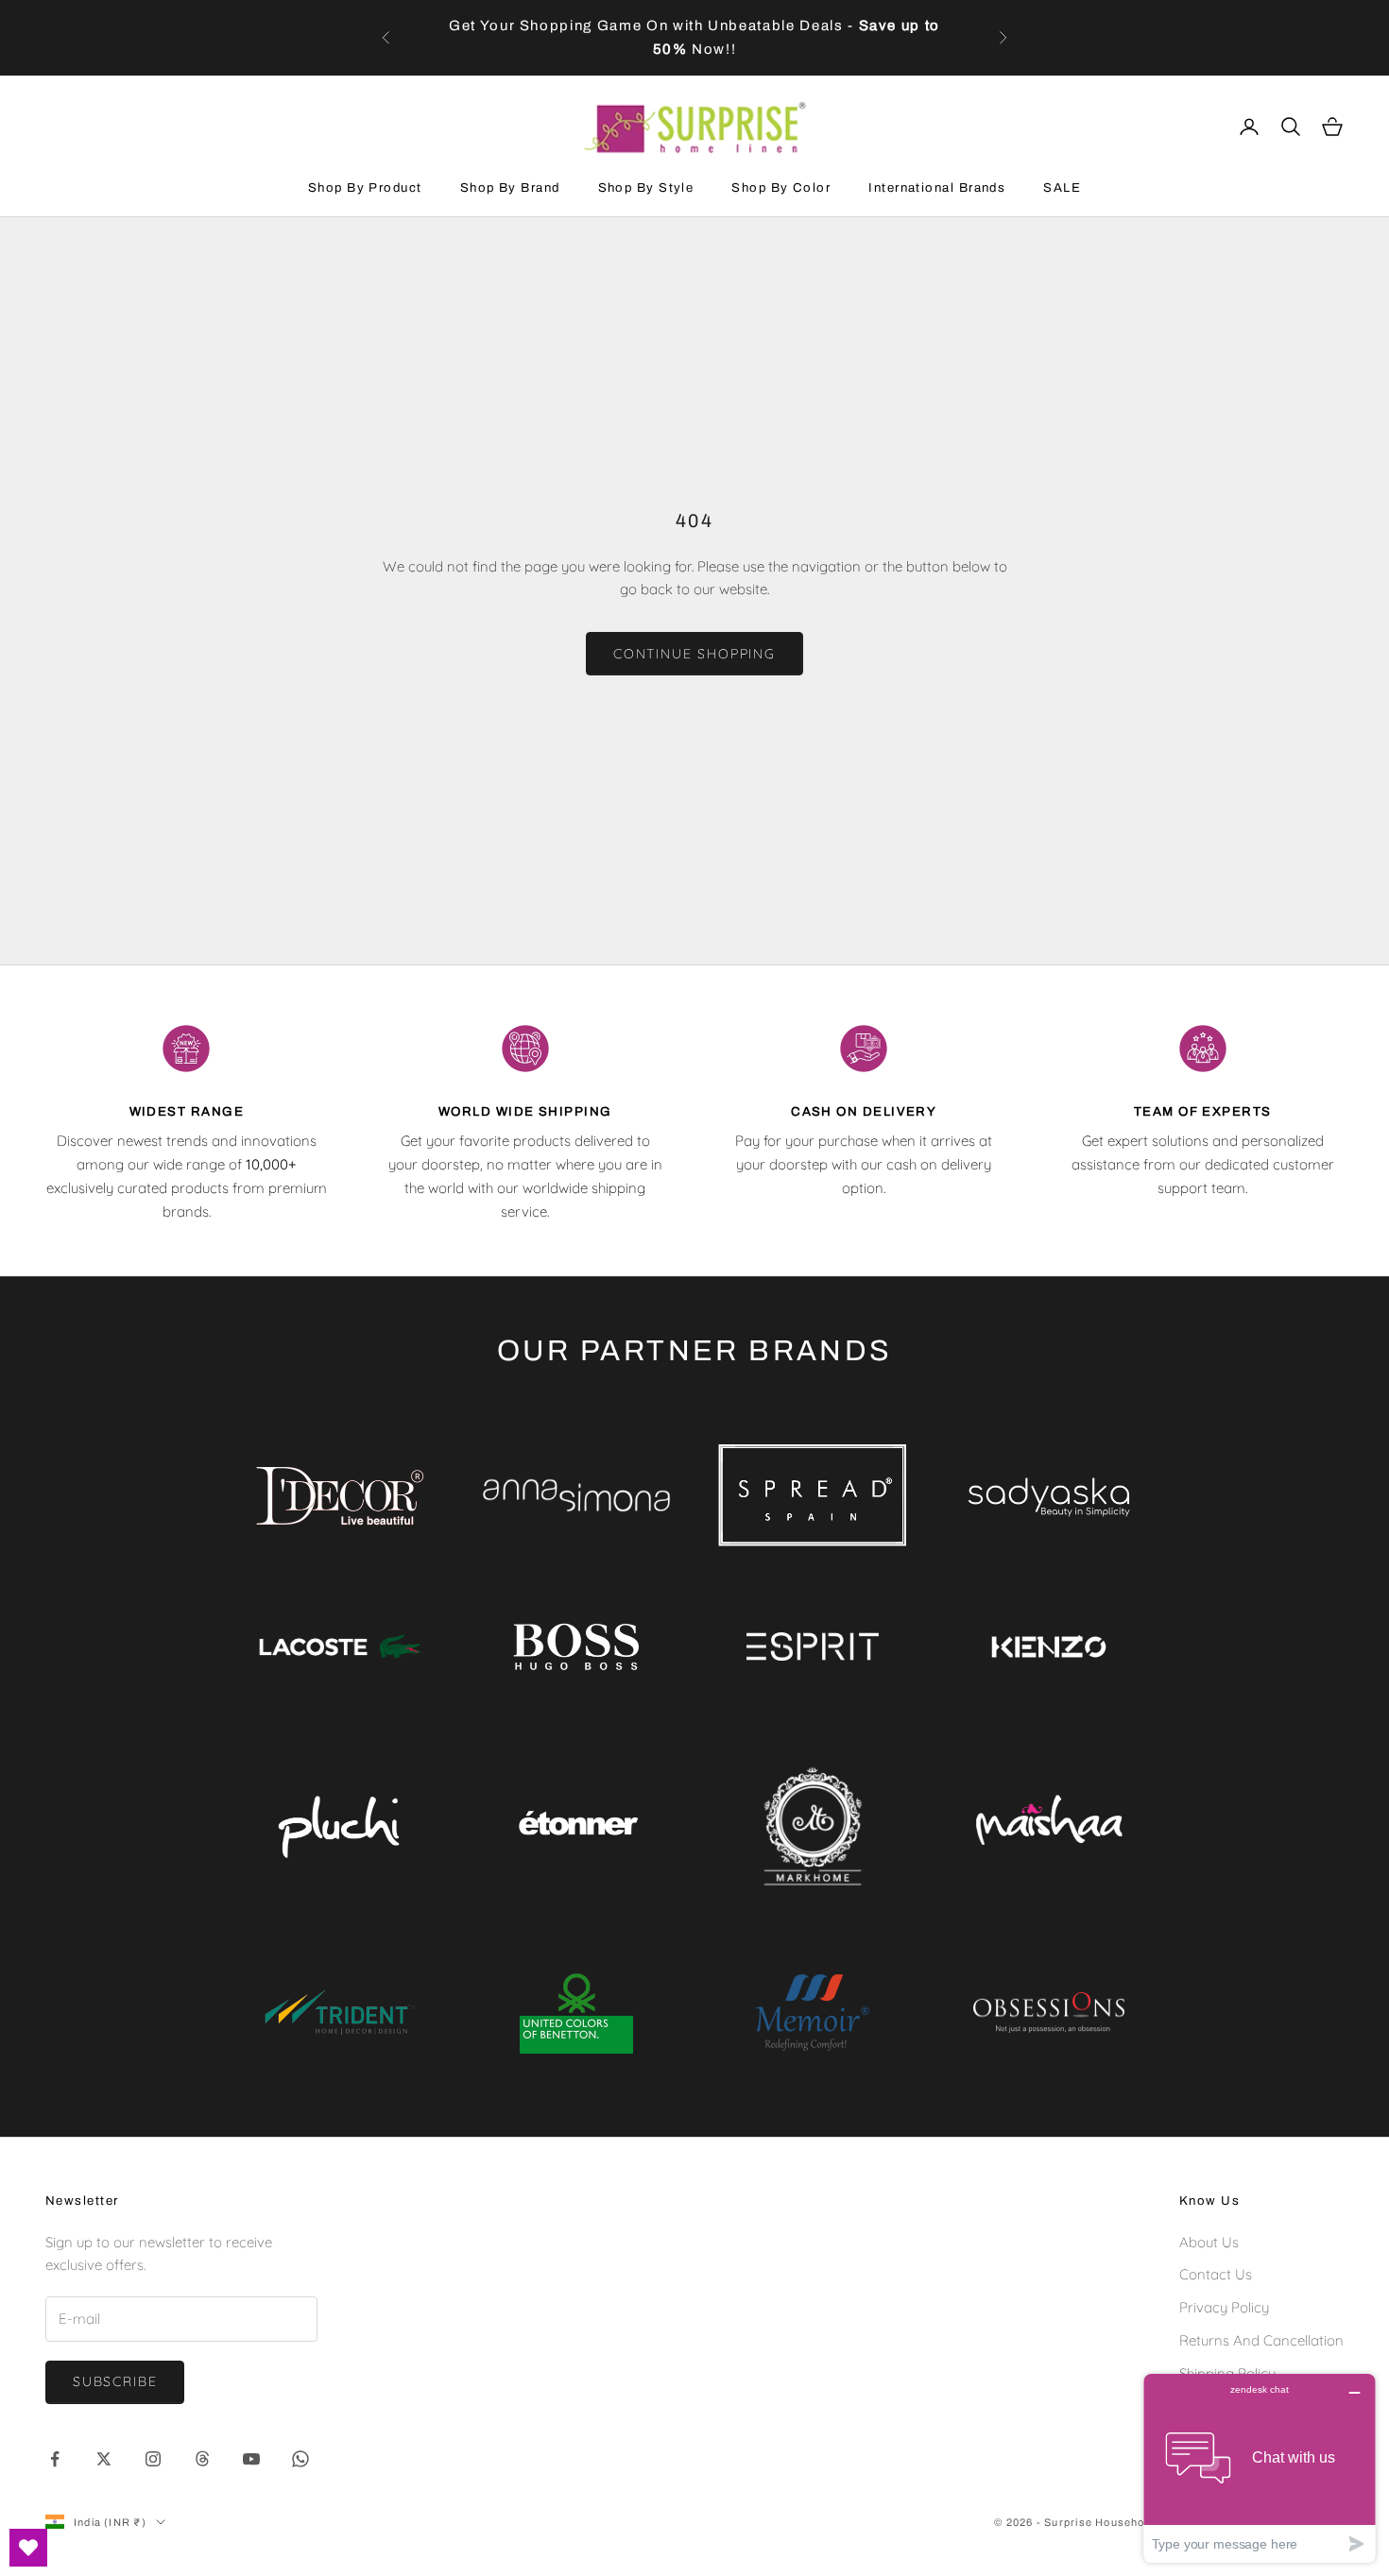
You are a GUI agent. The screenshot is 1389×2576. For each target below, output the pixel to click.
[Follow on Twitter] (104, 2459)
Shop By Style (646, 188)
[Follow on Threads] (202, 2459)
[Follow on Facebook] (55, 2459)
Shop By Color (781, 188)
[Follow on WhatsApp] (300, 2459)
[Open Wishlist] (28, 2548)
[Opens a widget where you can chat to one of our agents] (1260, 2468)
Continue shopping (694, 654)
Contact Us (1216, 2274)
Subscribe (115, 2381)
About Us (1209, 2242)
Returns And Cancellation (1261, 2340)
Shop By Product (365, 188)
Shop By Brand (510, 188)
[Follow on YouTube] (251, 2459)
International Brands (937, 188)
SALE (1062, 188)
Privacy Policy (1224, 2307)
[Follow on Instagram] (153, 2459)
